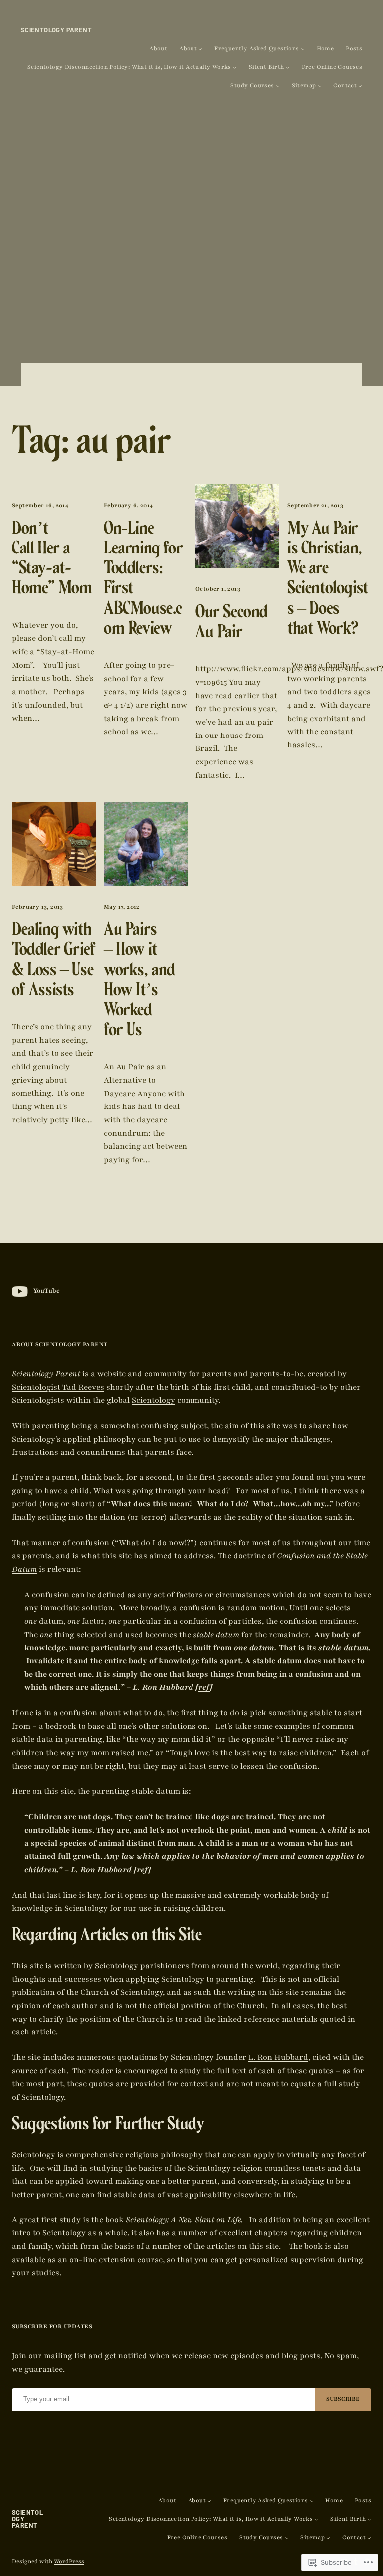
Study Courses (252, 86)
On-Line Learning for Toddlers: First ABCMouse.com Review (143, 581)
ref (204, 1687)
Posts (354, 49)
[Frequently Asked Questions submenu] (303, 49)
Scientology (153, 1400)
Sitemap (304, 86)
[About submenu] (200, 49)
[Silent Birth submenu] (288, 67)
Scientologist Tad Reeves (58, 1387)
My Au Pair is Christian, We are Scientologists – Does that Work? (328, 581)
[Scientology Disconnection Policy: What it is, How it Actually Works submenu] (235, 67)
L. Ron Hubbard (278, 2057)
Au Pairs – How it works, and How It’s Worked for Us (139, 982)
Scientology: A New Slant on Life (183, 2220)
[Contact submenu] (360, 86)
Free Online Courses (332, 67)
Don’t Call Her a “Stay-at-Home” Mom (52, 561)
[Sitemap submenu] (320, 86)
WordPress (69, 2561)
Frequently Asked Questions (257, 49)
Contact (345, 86)
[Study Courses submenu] (278, 86)
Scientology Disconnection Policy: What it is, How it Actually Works (129, 67)
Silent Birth (267, 67)
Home (325, 49)
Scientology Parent (56, 30)
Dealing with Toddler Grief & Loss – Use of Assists (54, 962)
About (158, 49)
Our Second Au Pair (232, 624)
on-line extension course (116, 2260)
